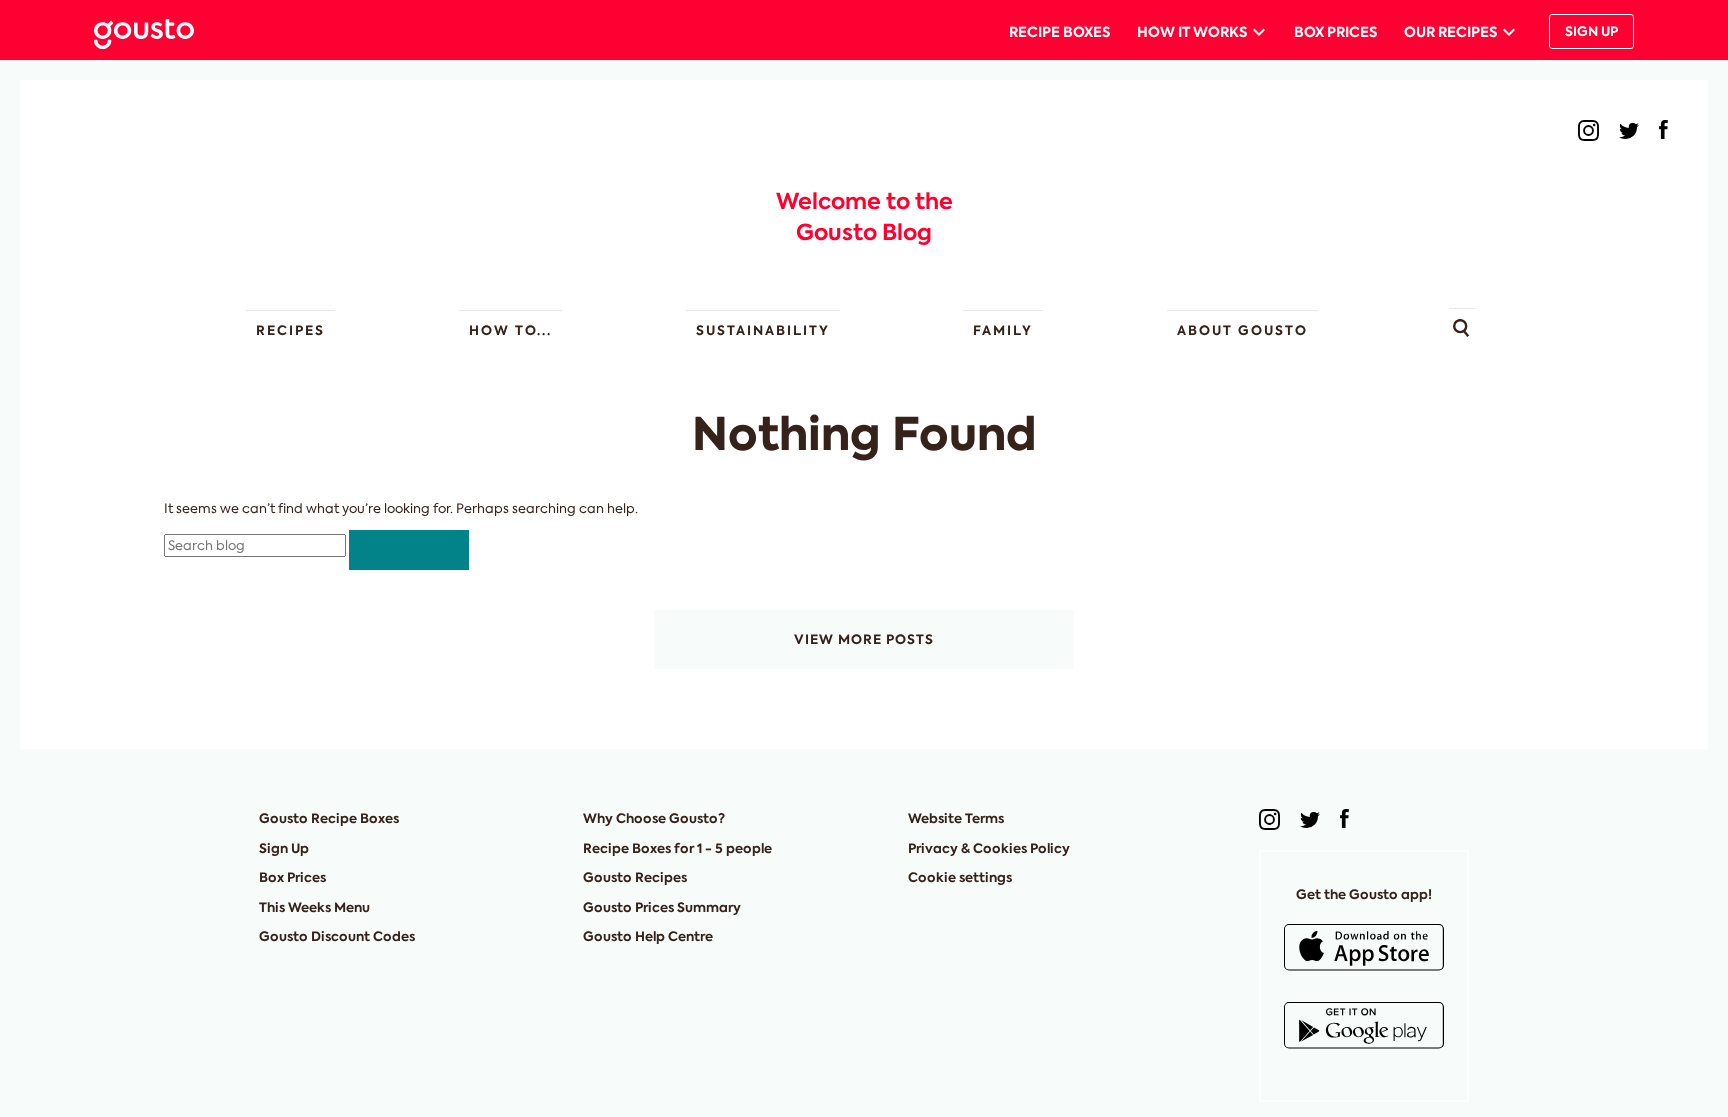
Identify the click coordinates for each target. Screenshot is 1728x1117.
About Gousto (1242, 330)
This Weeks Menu (314, 907)
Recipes (290, 330)
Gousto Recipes (635, 877)
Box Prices (1335, 32)
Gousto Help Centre (648, 936)
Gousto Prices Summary (662, 907)
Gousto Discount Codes (337, 936)
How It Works (1192, 32)
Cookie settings (960, 877)
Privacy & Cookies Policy (989, 848)
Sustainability (763, 330)
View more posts (864, 639)
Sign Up (1591, 31)
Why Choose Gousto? (654, 818)
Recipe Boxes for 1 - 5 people (677, 848)
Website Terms (956, 818)
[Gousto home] (159, 31)
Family (1003, 330)
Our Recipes (1450, 32)
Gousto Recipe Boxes (329, 818)
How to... (510, 330)
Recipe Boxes (1059, 32)
